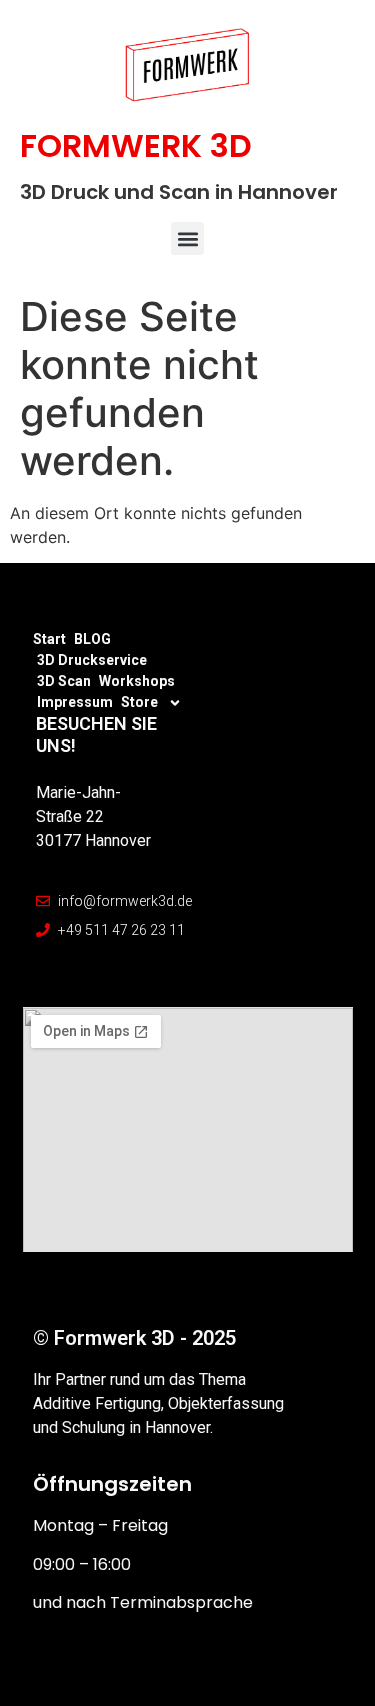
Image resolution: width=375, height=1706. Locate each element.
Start (49, 639)
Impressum (75, 702)
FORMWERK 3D (136, 145)
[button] (187, 238)
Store (139, 702)
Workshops (137, 681)
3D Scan (64, 681)
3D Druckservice (92, 660)
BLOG (92, 639)
